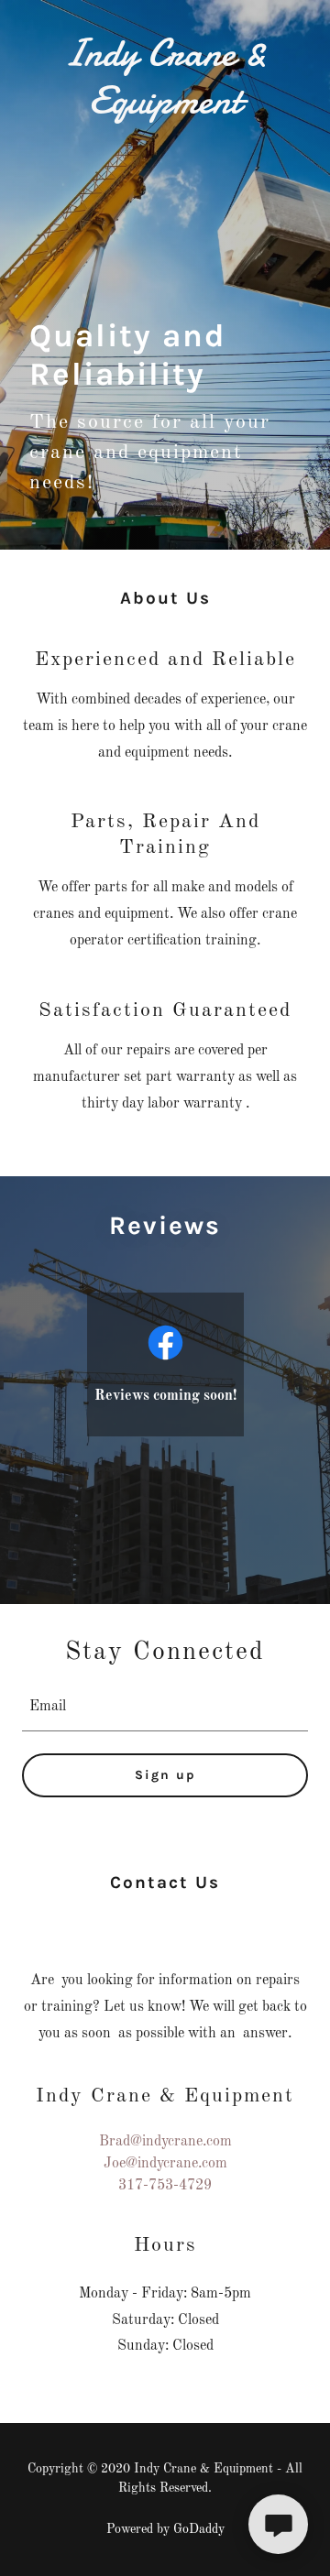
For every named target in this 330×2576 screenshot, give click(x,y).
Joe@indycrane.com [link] (165, 2164)
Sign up (165, 1775)
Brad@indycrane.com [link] (165, 2142)
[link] (165, 76)
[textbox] (165, 1708)
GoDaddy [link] (199, 2529)
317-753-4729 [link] (165, 2186)
